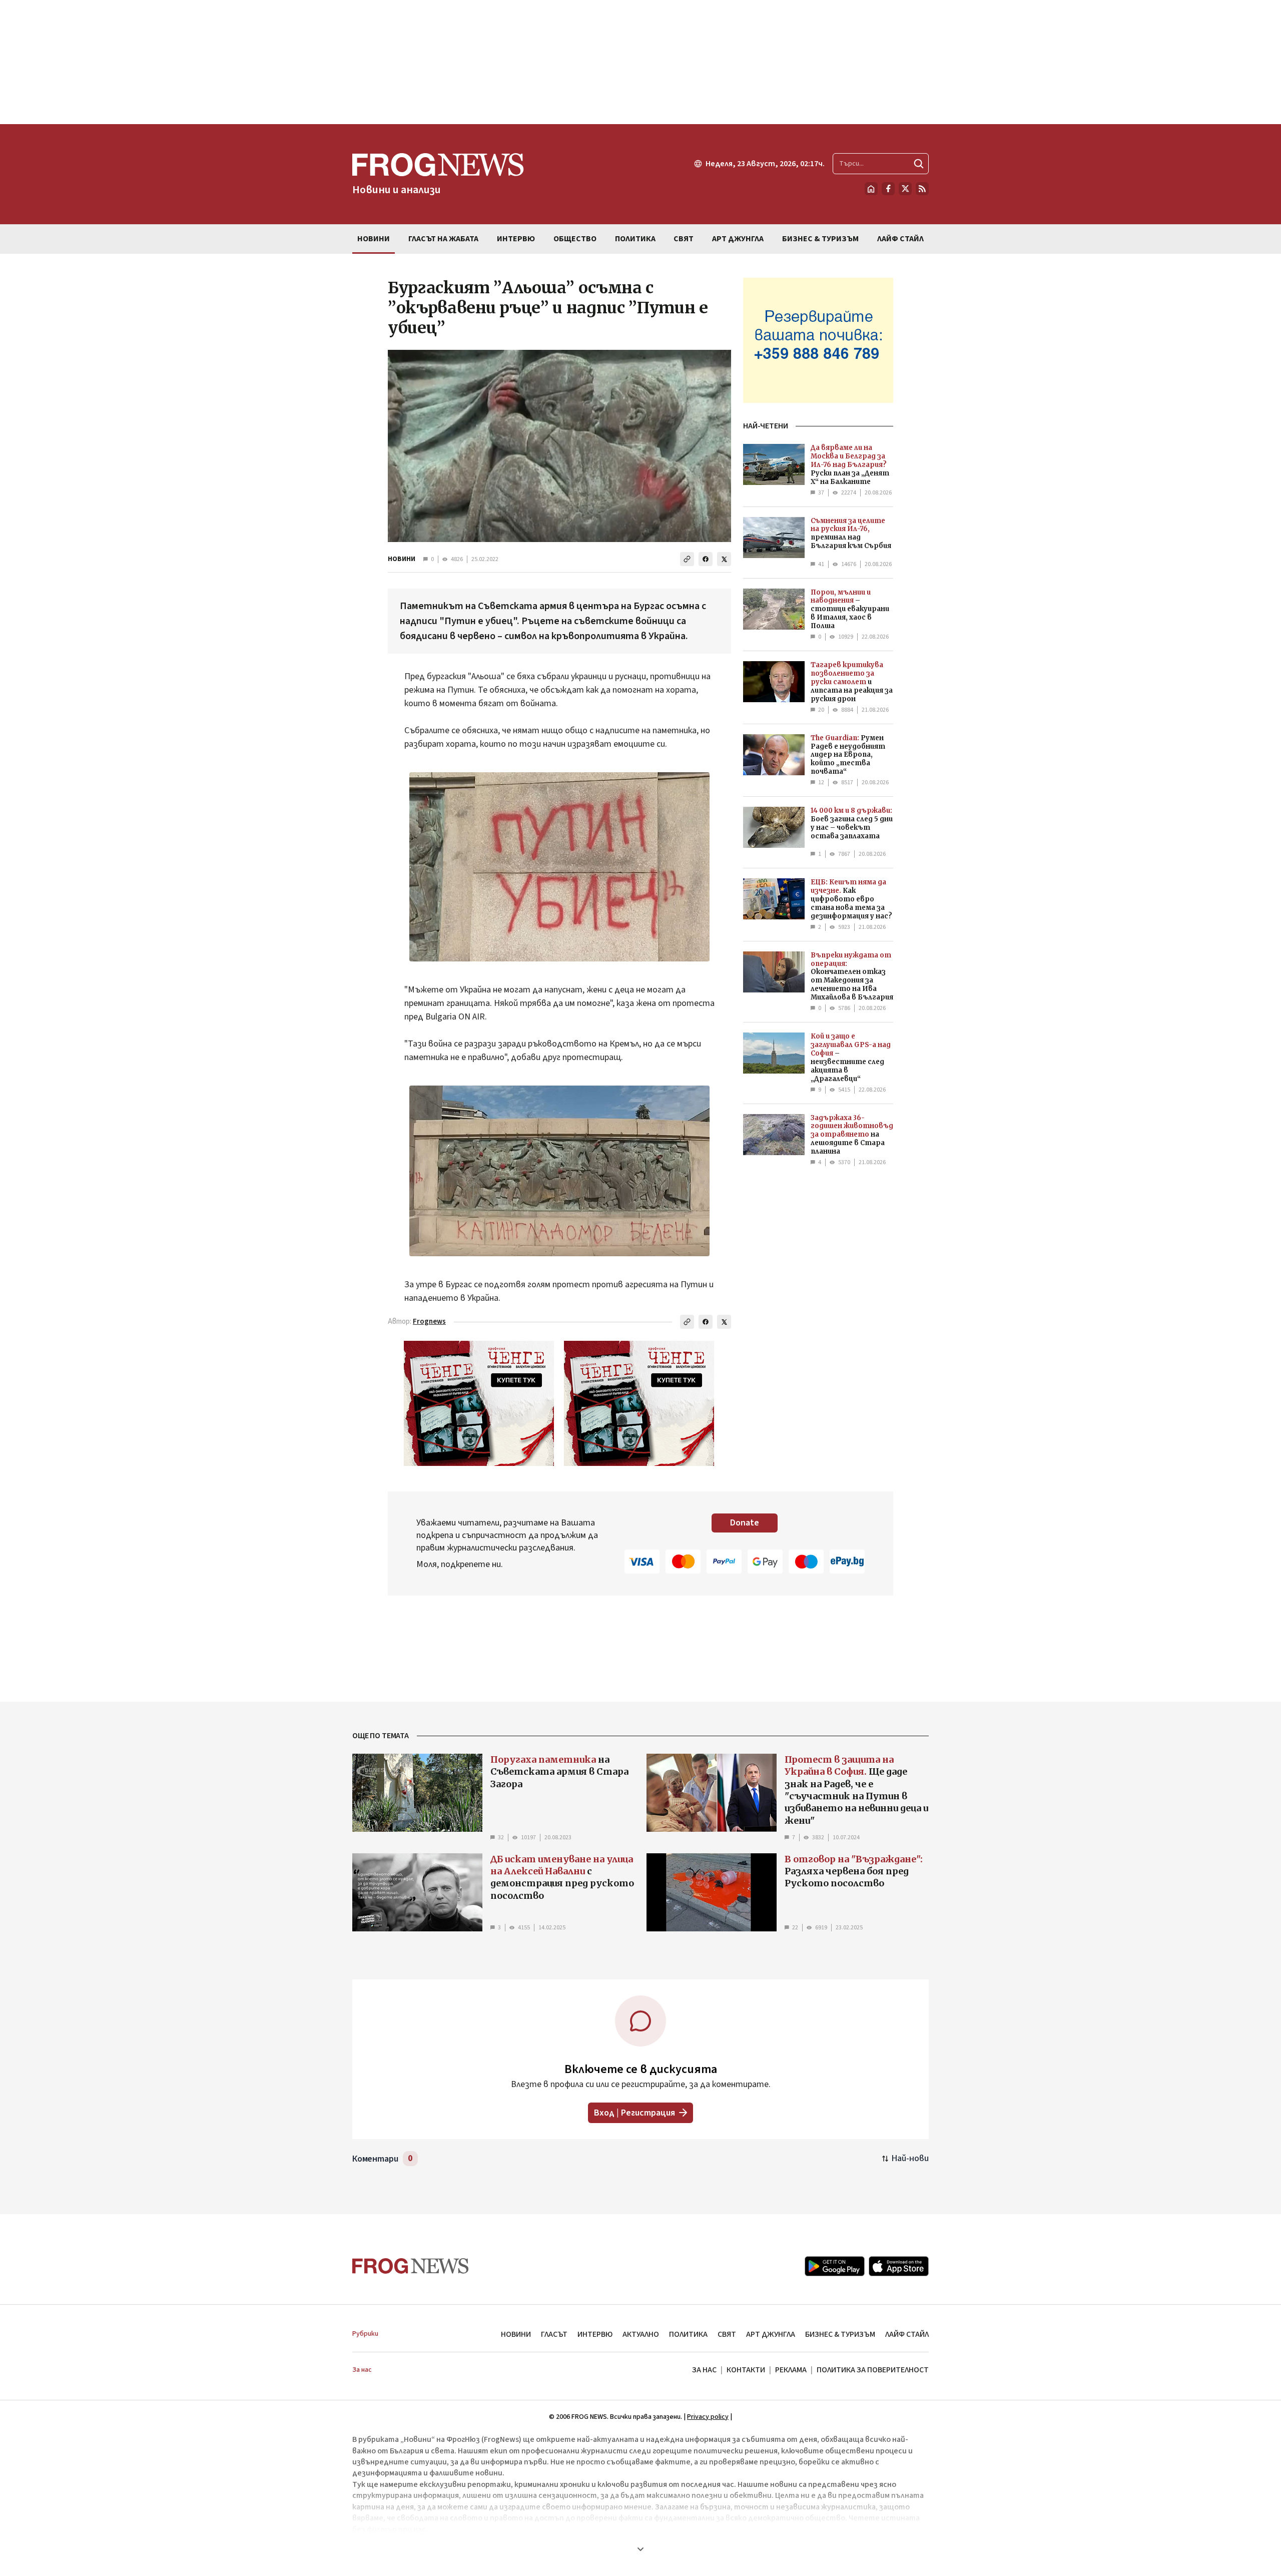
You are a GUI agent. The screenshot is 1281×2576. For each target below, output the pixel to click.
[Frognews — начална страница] (411, 2266)
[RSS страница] (922, 189)
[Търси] (919, 164)
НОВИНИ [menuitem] (374, 239)
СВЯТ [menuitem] (684, 239)
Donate (745, 1523)
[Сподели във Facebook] (706, 559)
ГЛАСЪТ (554, 2334)
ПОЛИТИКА (688, 2334)
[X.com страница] (905, 189)
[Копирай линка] (687, 559)
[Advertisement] (640, 62)
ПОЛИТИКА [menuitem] (635, 239)
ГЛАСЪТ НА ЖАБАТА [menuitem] (443, 239)
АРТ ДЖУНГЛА (771, 2334)
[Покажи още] (640, 2549)
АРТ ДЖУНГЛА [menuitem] (738, 239)
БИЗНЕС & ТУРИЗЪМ (840, 2334)
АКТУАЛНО (641, 2334)
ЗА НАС (704, 2370)
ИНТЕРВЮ (595, 2334)
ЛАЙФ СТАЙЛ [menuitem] (900, 239)
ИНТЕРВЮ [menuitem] (516, 239)
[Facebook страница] (888, 189)
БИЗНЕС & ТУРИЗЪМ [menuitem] (820, 239)
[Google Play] (835, 2266)
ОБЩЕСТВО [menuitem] (575, 239)
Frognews (429, 1322)
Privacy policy (708, 2417)
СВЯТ (727, 2334)
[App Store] (899, 2266)
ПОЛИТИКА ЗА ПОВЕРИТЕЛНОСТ (873, 2370)
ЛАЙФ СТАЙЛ (907, 2334)
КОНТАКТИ (746, 2370)
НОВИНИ (402, 559)
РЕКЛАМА (791, 2370)
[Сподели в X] (724, 559)
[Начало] (871, 189)
